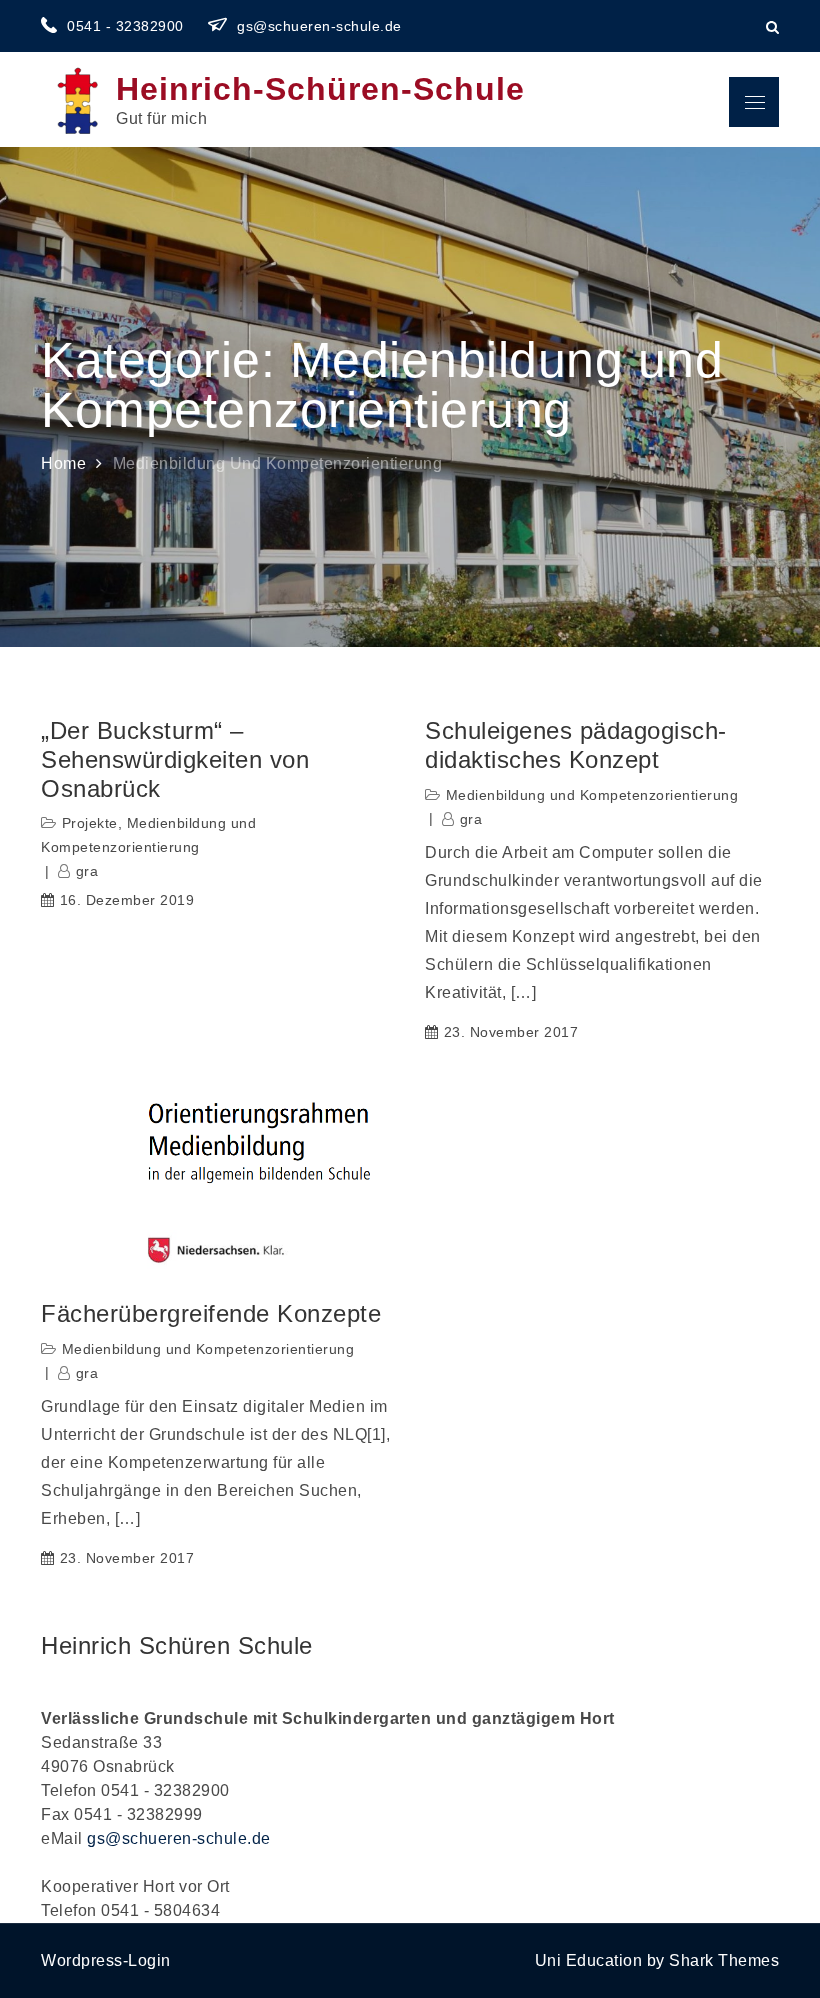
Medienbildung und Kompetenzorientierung (592, 795)
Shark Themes (724, 1960)
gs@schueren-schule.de (319, 26)
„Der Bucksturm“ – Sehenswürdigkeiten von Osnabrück (175, 759)
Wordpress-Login (106, 1960)
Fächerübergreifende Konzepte (211, 1313)
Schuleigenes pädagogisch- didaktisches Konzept (576, 745)
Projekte (90, 823)
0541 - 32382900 (127, 26)
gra (87, 871)
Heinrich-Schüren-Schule (320, 89)
